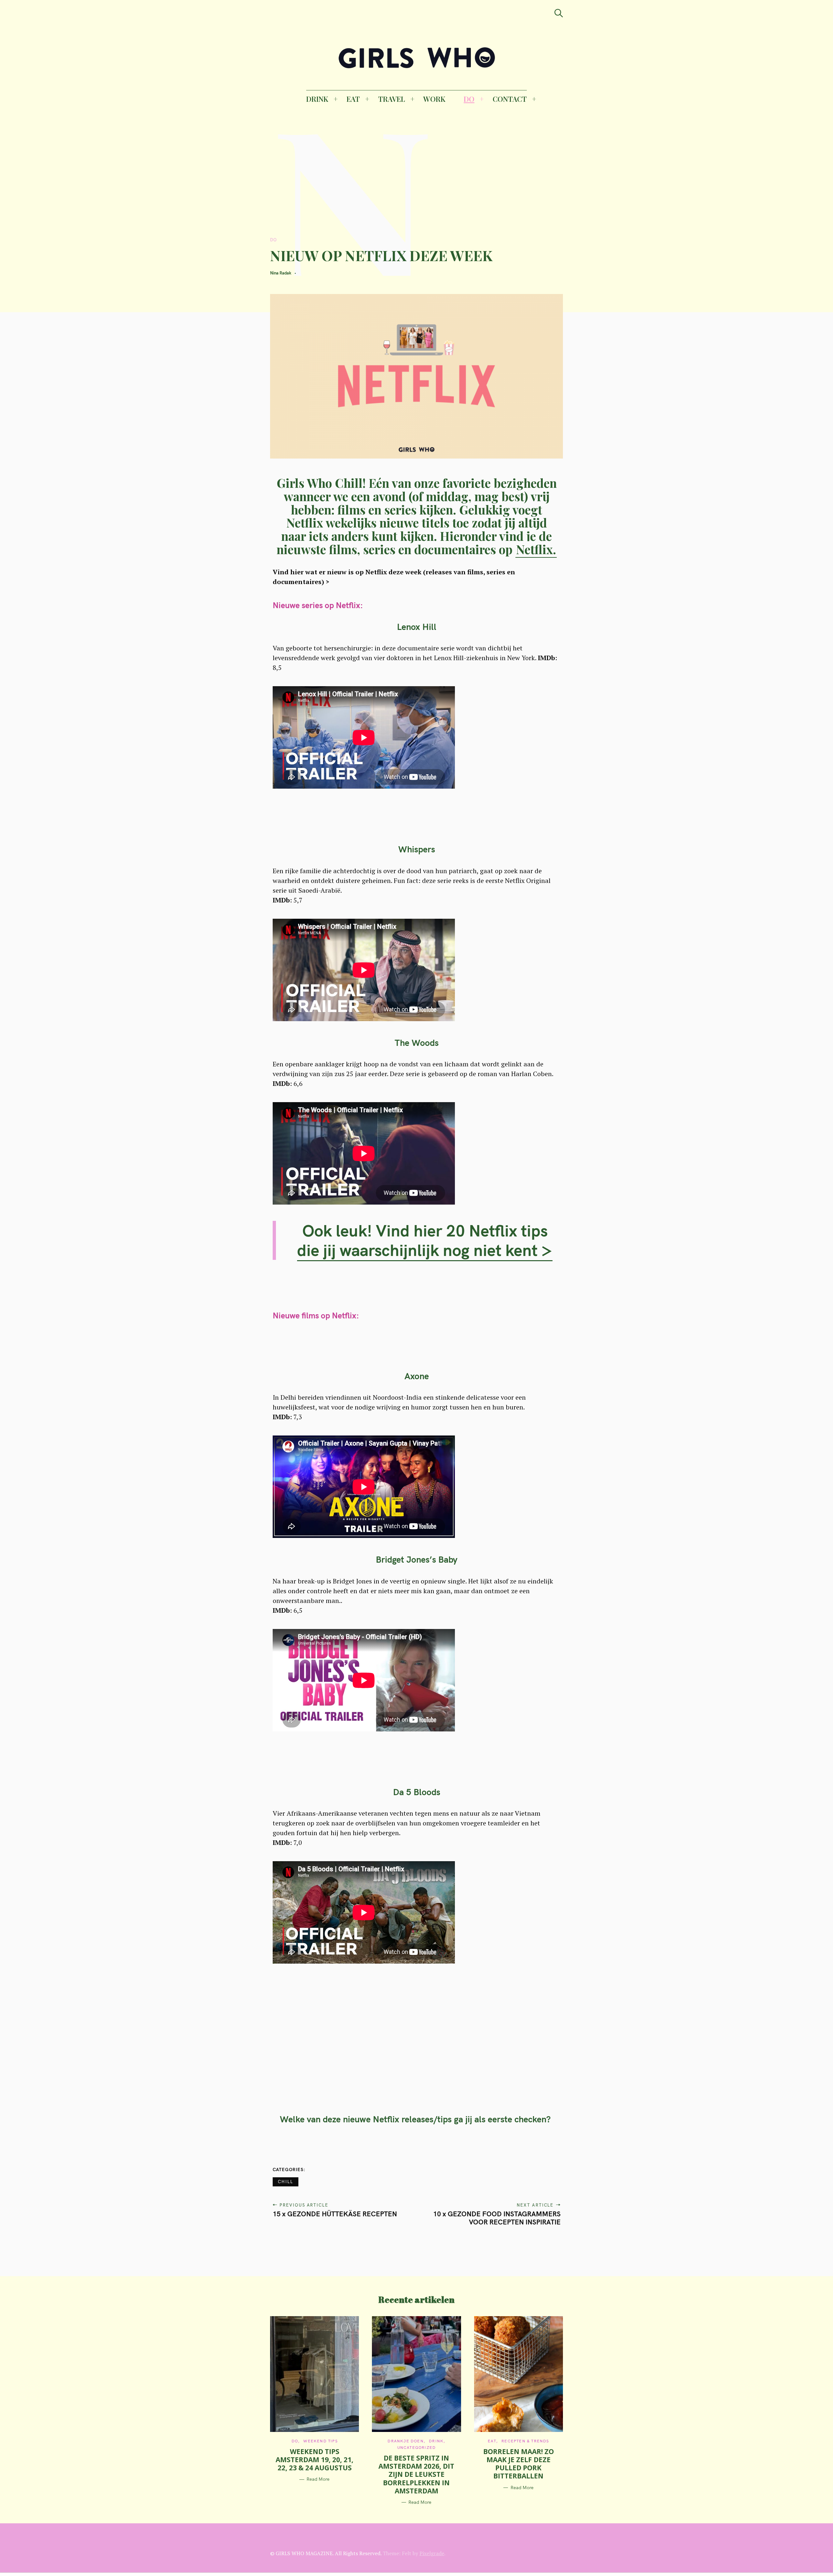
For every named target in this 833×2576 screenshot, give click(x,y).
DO (469, 99)
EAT (353, 99)
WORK (434, 99)
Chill (286, 2182)
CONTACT (510, 99)
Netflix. (536, 549)
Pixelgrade (432, 2553)
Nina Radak (281, 273)
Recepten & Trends (525, 2441)
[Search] (559, 13)
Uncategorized (417, 2447)
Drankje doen (405, 2441)
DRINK (317, 99)
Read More (318, 2479)
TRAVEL (392, 99)
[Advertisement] (381, 179)
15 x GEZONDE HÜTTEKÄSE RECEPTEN (335, 2214)
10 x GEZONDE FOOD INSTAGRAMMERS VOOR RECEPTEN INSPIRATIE (497, 2218)
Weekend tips (320, 2441)
